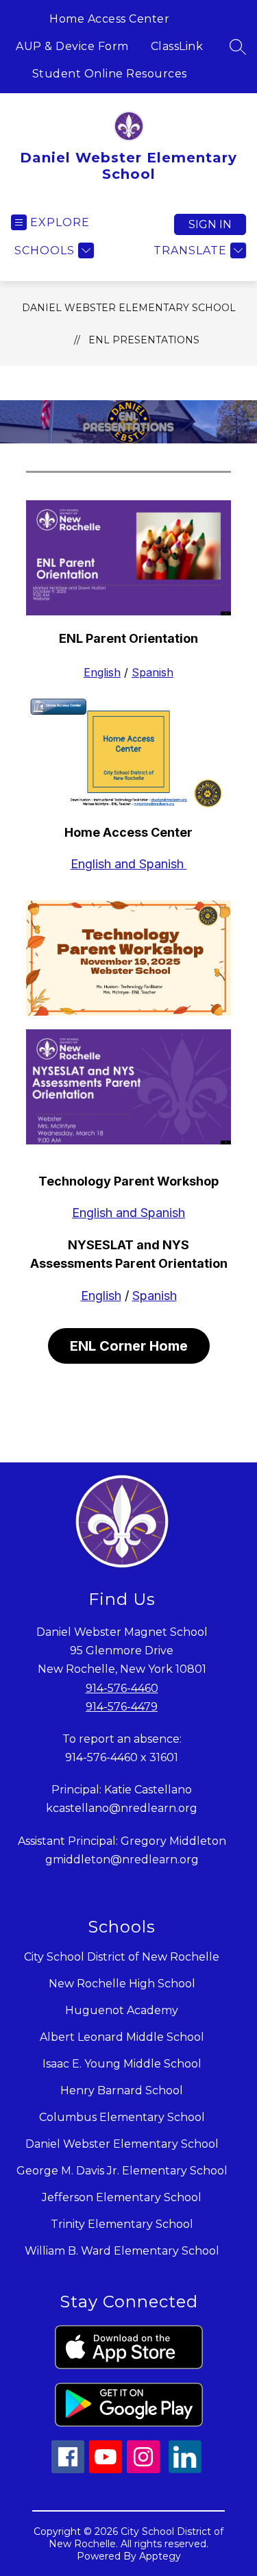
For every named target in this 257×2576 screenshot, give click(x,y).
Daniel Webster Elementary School (129, 308)
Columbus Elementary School (122, 2117)
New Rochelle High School (122, 1984)
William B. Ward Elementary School (122, 2251)
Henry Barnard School (122, 2090)
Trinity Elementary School (122, 2224)
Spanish (152, 672)
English (102, 672)
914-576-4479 (122, 1707)
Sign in (210, 224)
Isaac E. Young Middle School (122, 2064)
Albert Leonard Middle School (122, 2037)
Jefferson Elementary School (122, 2197)
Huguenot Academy (122, 2010)
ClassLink (177, 46)
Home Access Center (109, 19)
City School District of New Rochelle (122, 1957)
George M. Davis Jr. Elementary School (122, 2171)
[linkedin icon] (185, 2469)
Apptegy (160, 2556)
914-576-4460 (122, 1688)
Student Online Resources (110, 74)
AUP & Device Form (72, 46)
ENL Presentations (144, 340)
